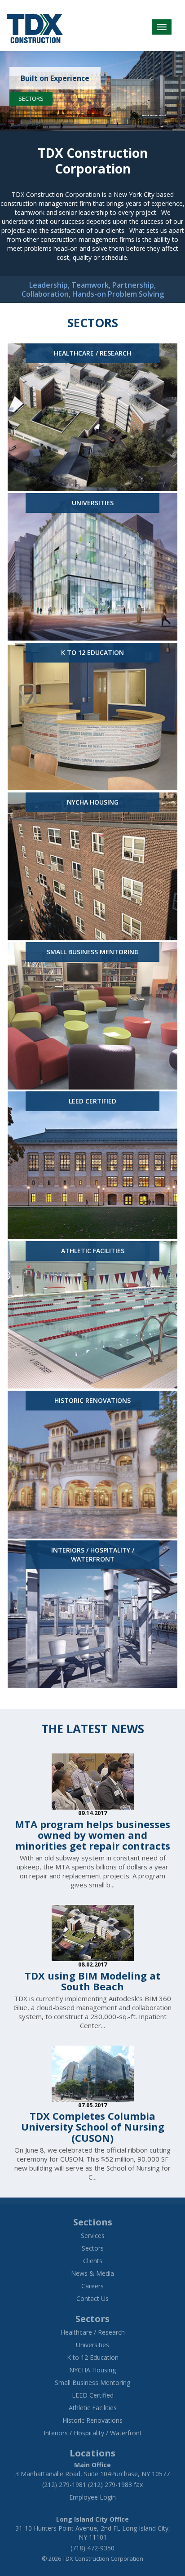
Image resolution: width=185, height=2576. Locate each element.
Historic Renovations (92, 2420)
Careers (92, 2286)
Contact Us (92, 2298)
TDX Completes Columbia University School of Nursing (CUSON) (93, 2127)
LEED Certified (93, 2395)
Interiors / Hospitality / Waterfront (93, 2433)
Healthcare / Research (93, 2332)
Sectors (31, 98)
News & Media (92, 2273)
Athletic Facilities (93, 2408)
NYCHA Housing (92, 2370)
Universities (92, 2345)
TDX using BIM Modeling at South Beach (92, 1981)
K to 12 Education (93, 2357)
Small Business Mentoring (92, 2382)
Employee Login (92, 2497)
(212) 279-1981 (64, 2485)
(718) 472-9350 (92, 2548)
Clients (93, 2261)
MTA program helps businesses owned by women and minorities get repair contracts (92, 1835)
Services (93, 2236)
